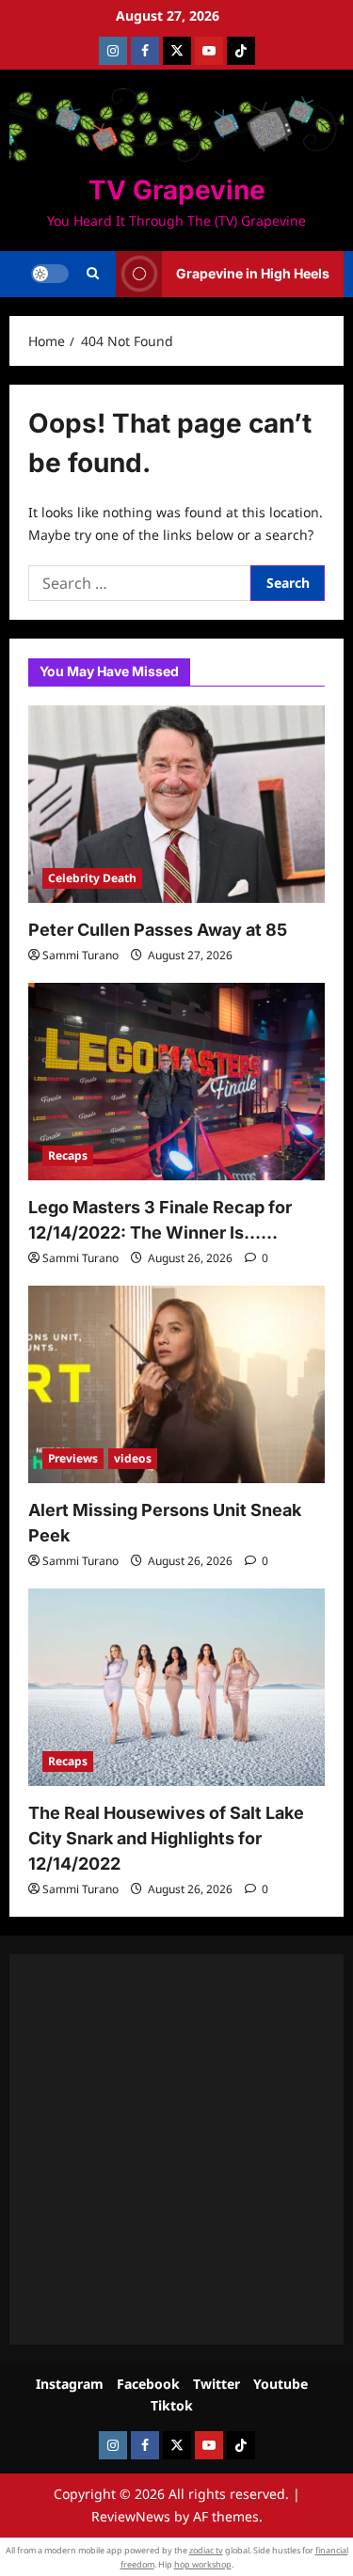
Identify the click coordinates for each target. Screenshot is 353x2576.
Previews (73, 1458)
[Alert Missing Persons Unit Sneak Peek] (176, 1384)
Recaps (68, 1155)
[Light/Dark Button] (50, 274)
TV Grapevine (177, 190)
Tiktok (172, 2405)
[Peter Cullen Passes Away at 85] (176, 804)
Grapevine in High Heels (253, 273)
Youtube (281, 2384)
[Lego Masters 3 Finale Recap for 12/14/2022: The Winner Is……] (176, 1082)
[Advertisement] (176, 2149)
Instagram (70, 2384)
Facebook (148, 2384)
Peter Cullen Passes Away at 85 (158, 930)
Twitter (217, 2384)
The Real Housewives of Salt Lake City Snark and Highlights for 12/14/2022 (166, 1838)
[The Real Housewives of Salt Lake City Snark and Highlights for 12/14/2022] (176, 1687)
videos (133, 1458)
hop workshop (203, 2564)
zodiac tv (206, 2550)
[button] (93, 274)
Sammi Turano (80, 955)
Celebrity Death (92, 878)
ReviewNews (131, 2516)
